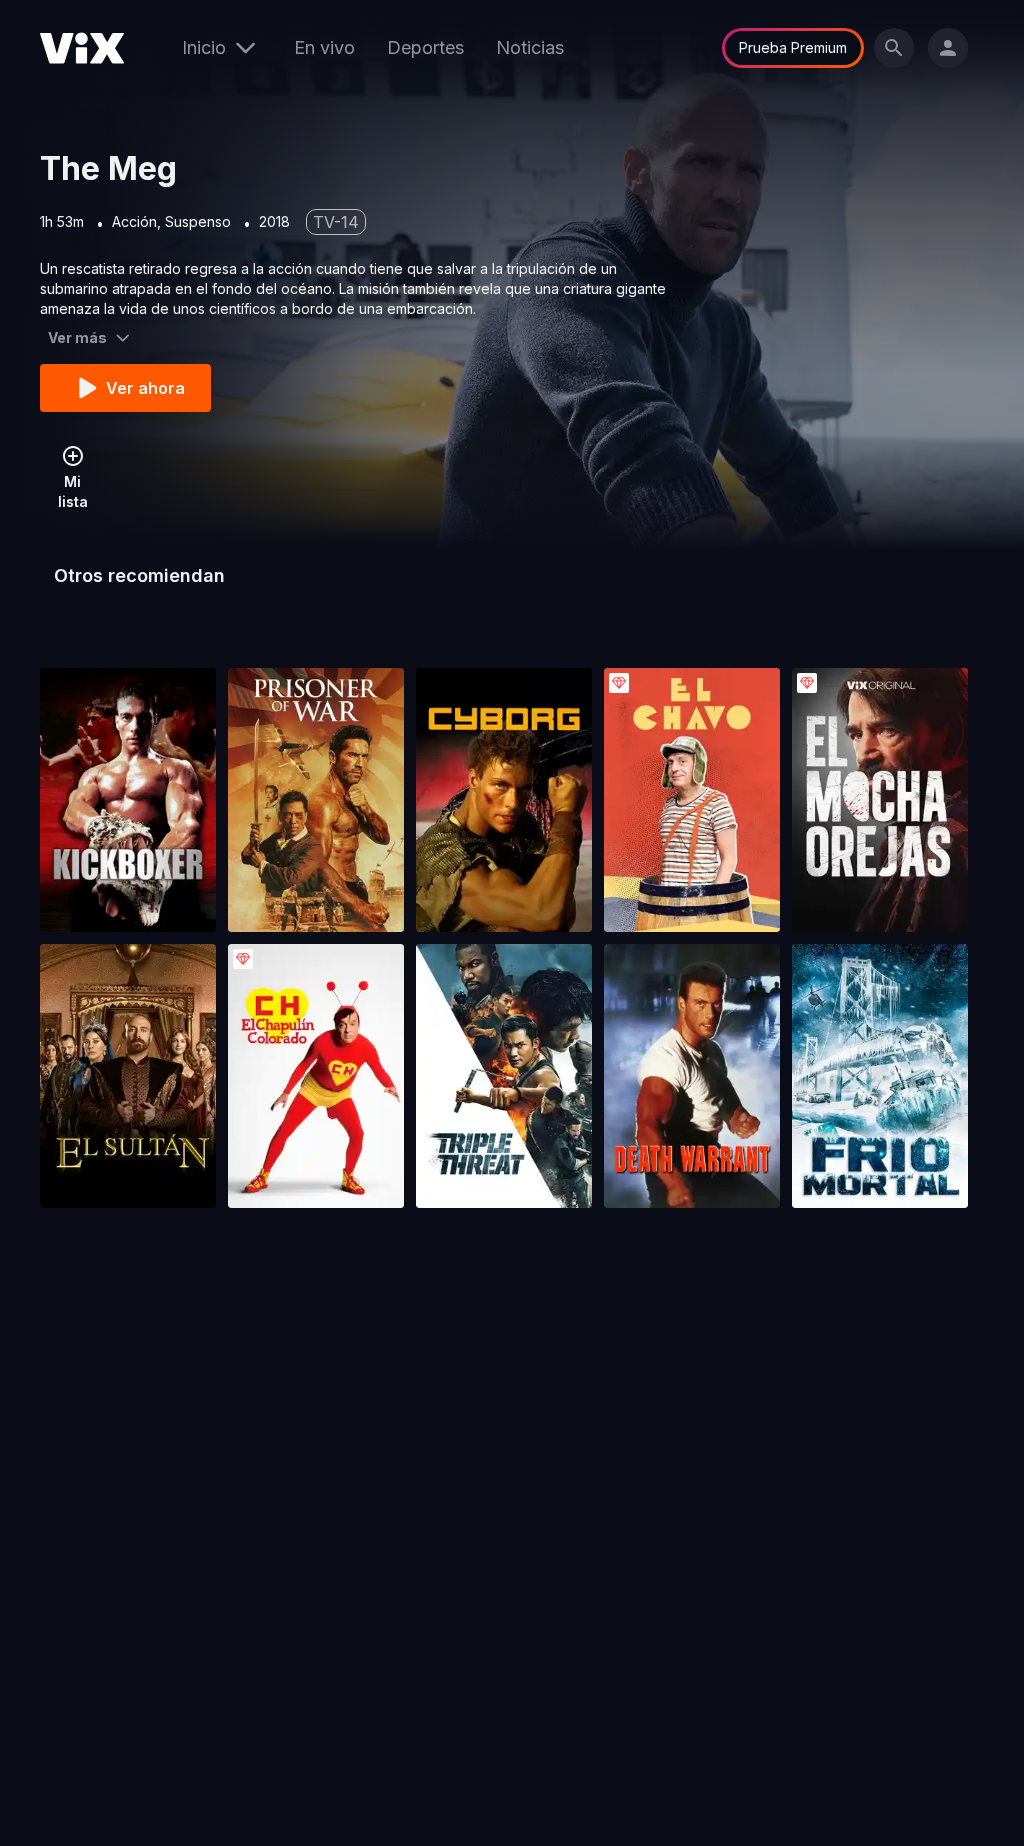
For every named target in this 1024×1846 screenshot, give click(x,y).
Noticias (530, 47)
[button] (128, 800)
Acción (134, 221)
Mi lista (73, 491)
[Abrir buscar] (894, 48)
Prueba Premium (793, 47)
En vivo (324, 47)
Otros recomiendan (139, 575)
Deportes (425, 47)
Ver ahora (145, 388)
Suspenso (198, 221)
